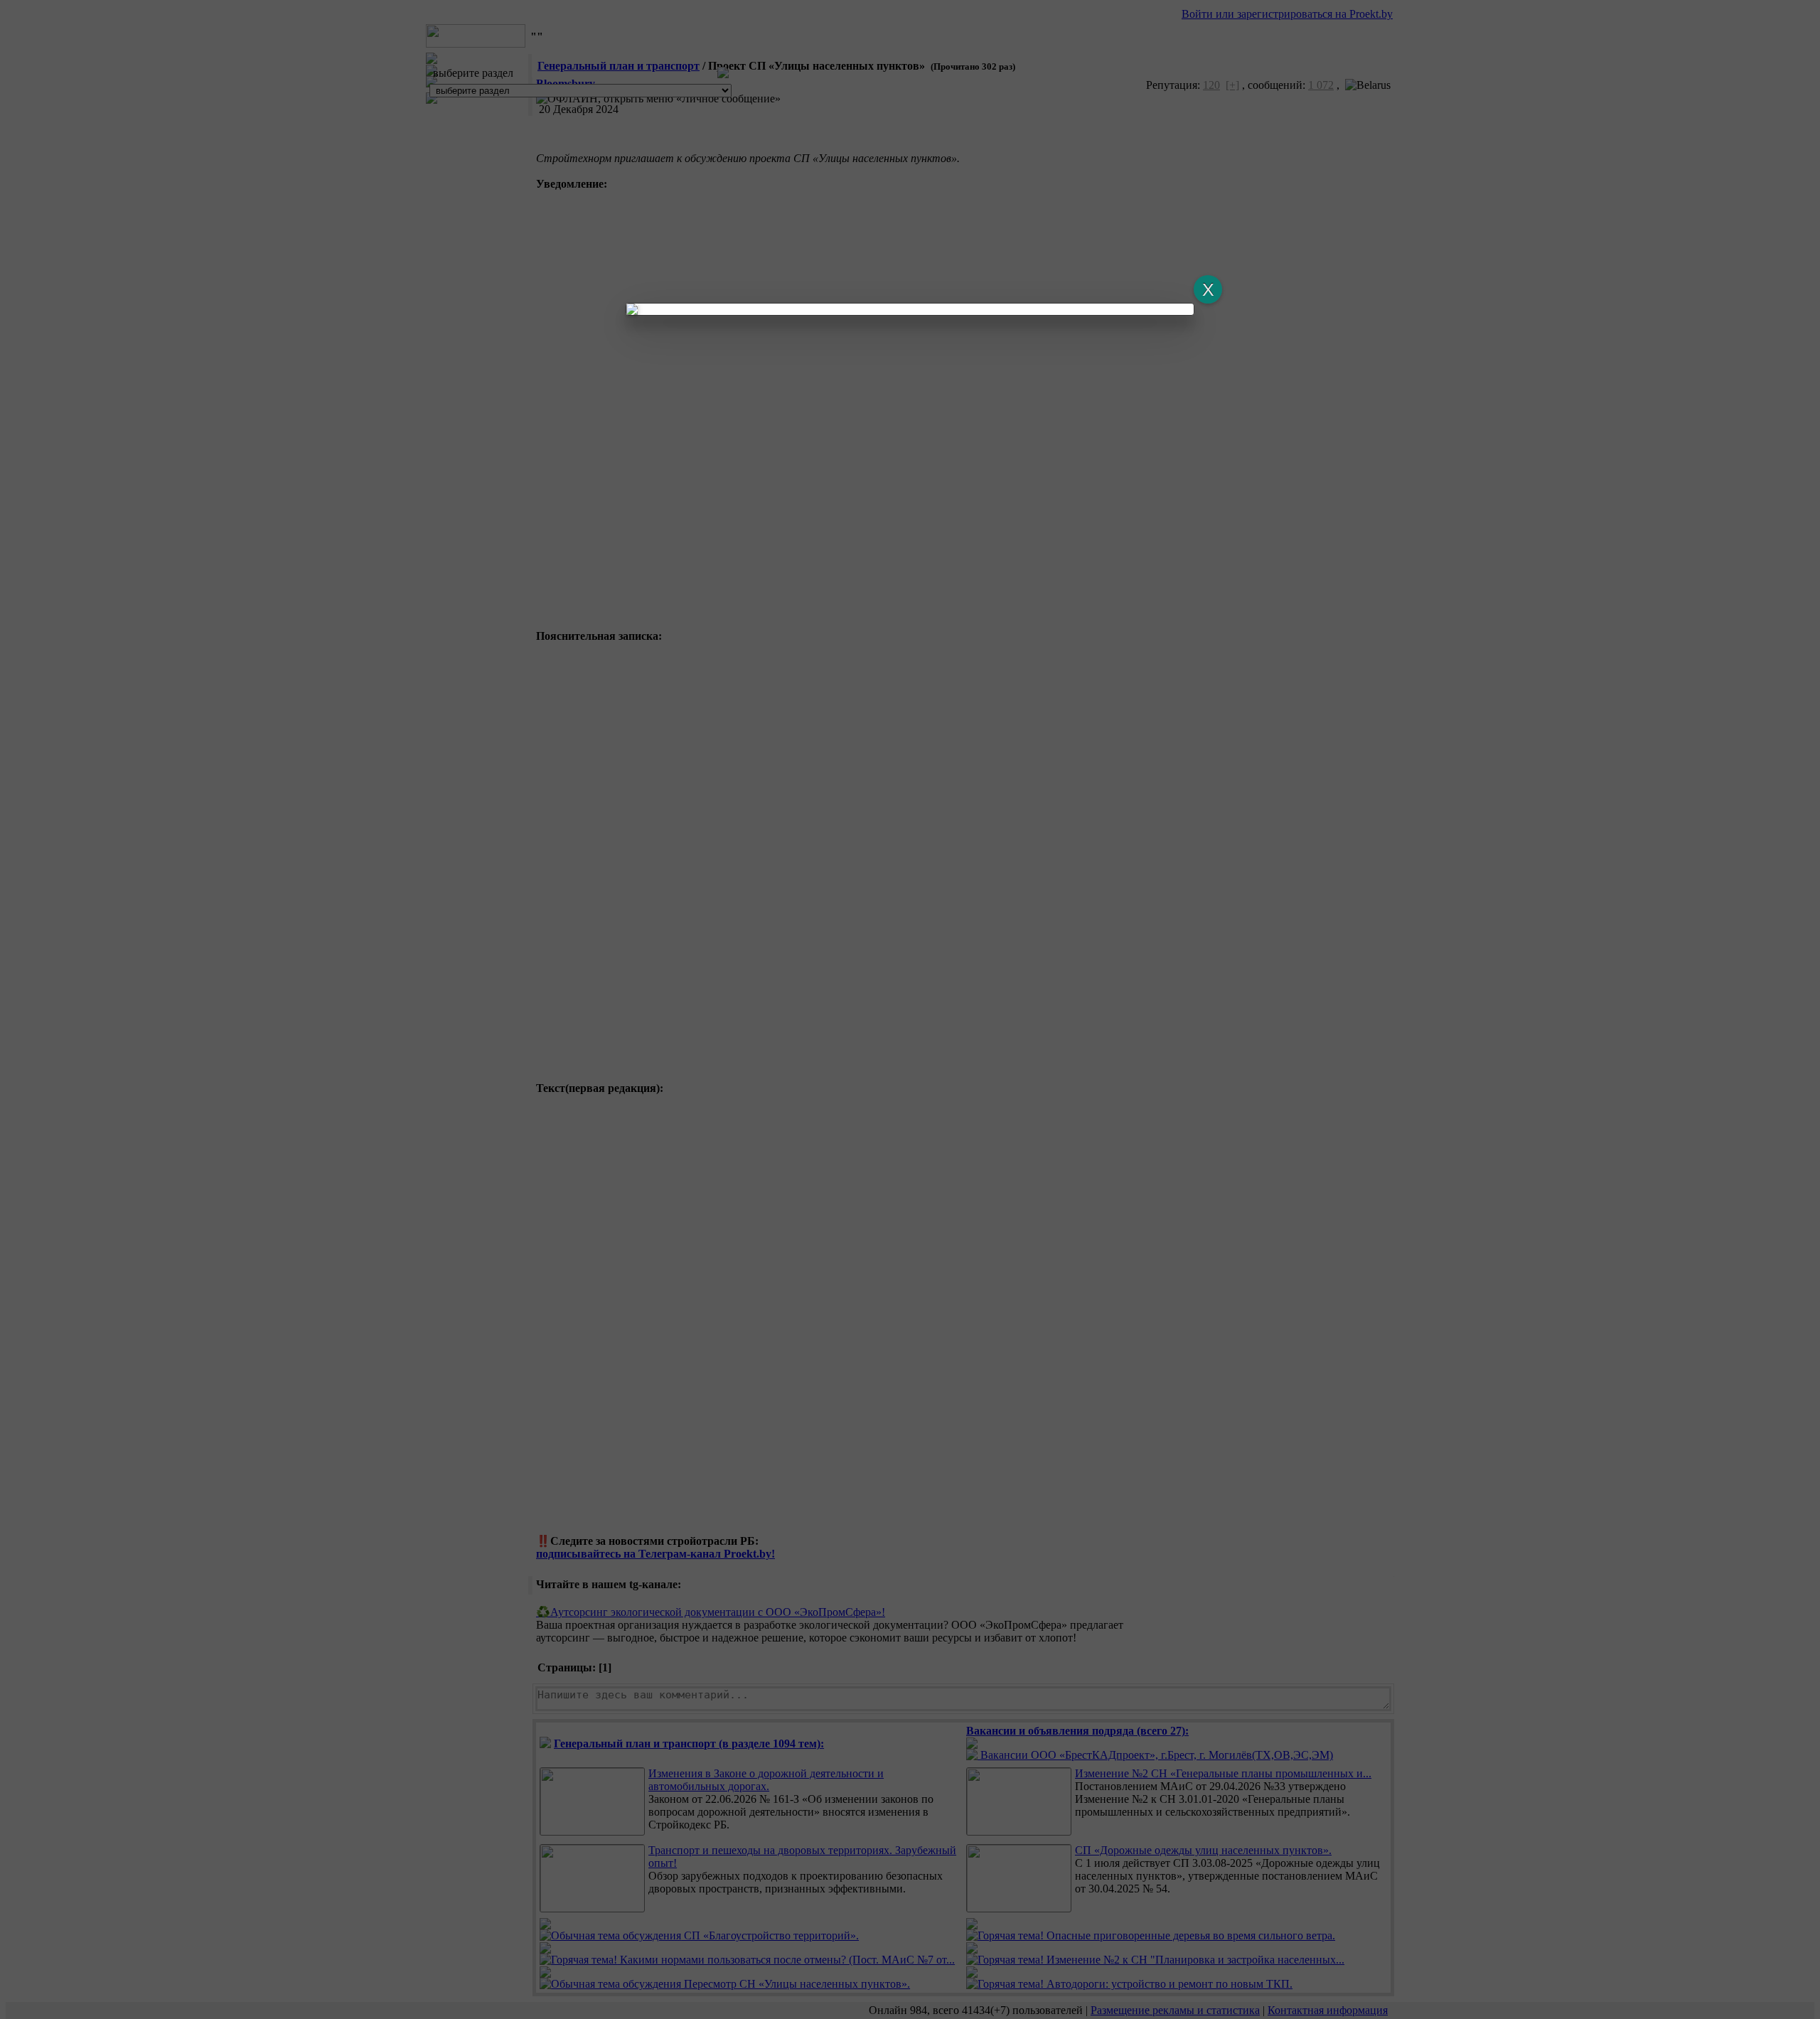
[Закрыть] (1208, 289)
